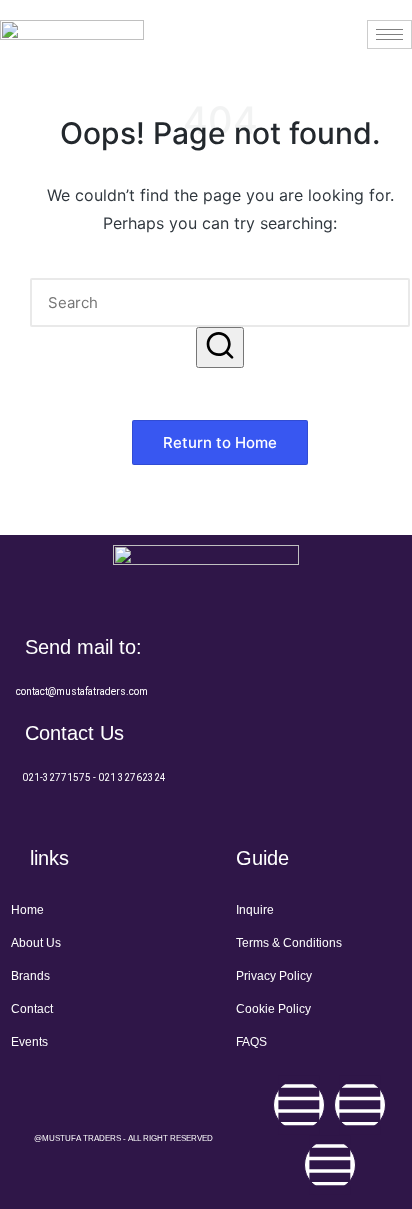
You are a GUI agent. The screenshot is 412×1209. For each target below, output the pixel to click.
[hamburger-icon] (389, 34)
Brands (30, 976)
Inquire (255, 910)
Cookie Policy (273, 1009)
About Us (36, 943)
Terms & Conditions (289, 943)
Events (29, 1042)
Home (27, 910)
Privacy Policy (274, 976)
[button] (220, 347)
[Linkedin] (330, 1165)
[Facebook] (299, 1105)
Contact (32, 1009)
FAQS (251, 1042)
